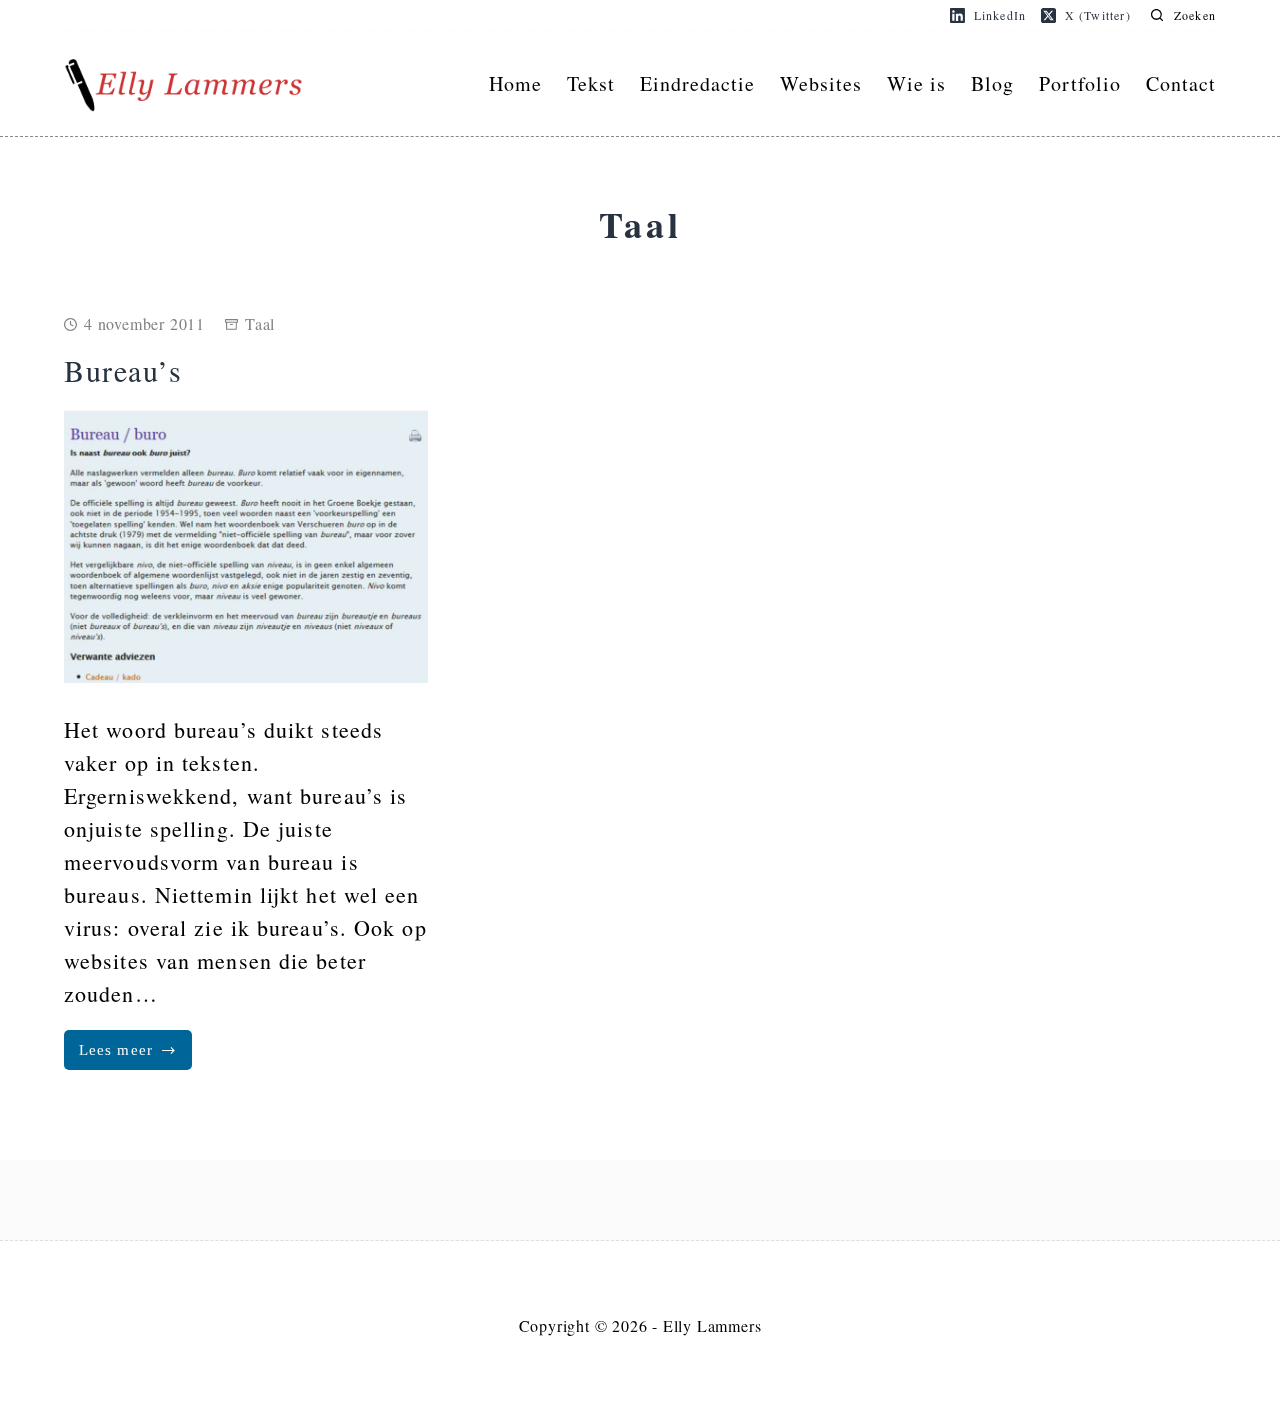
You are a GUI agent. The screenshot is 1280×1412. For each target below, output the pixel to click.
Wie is (916, 83)
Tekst (591, 83)
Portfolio (1080, 83)
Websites (821, 83)
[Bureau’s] (246, 546)
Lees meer (135, 1055)
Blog (992, 83)
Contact (1181, 83)
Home (515, 83)
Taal (260, 323)
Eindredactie (697, 83)
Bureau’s (123, 370)
